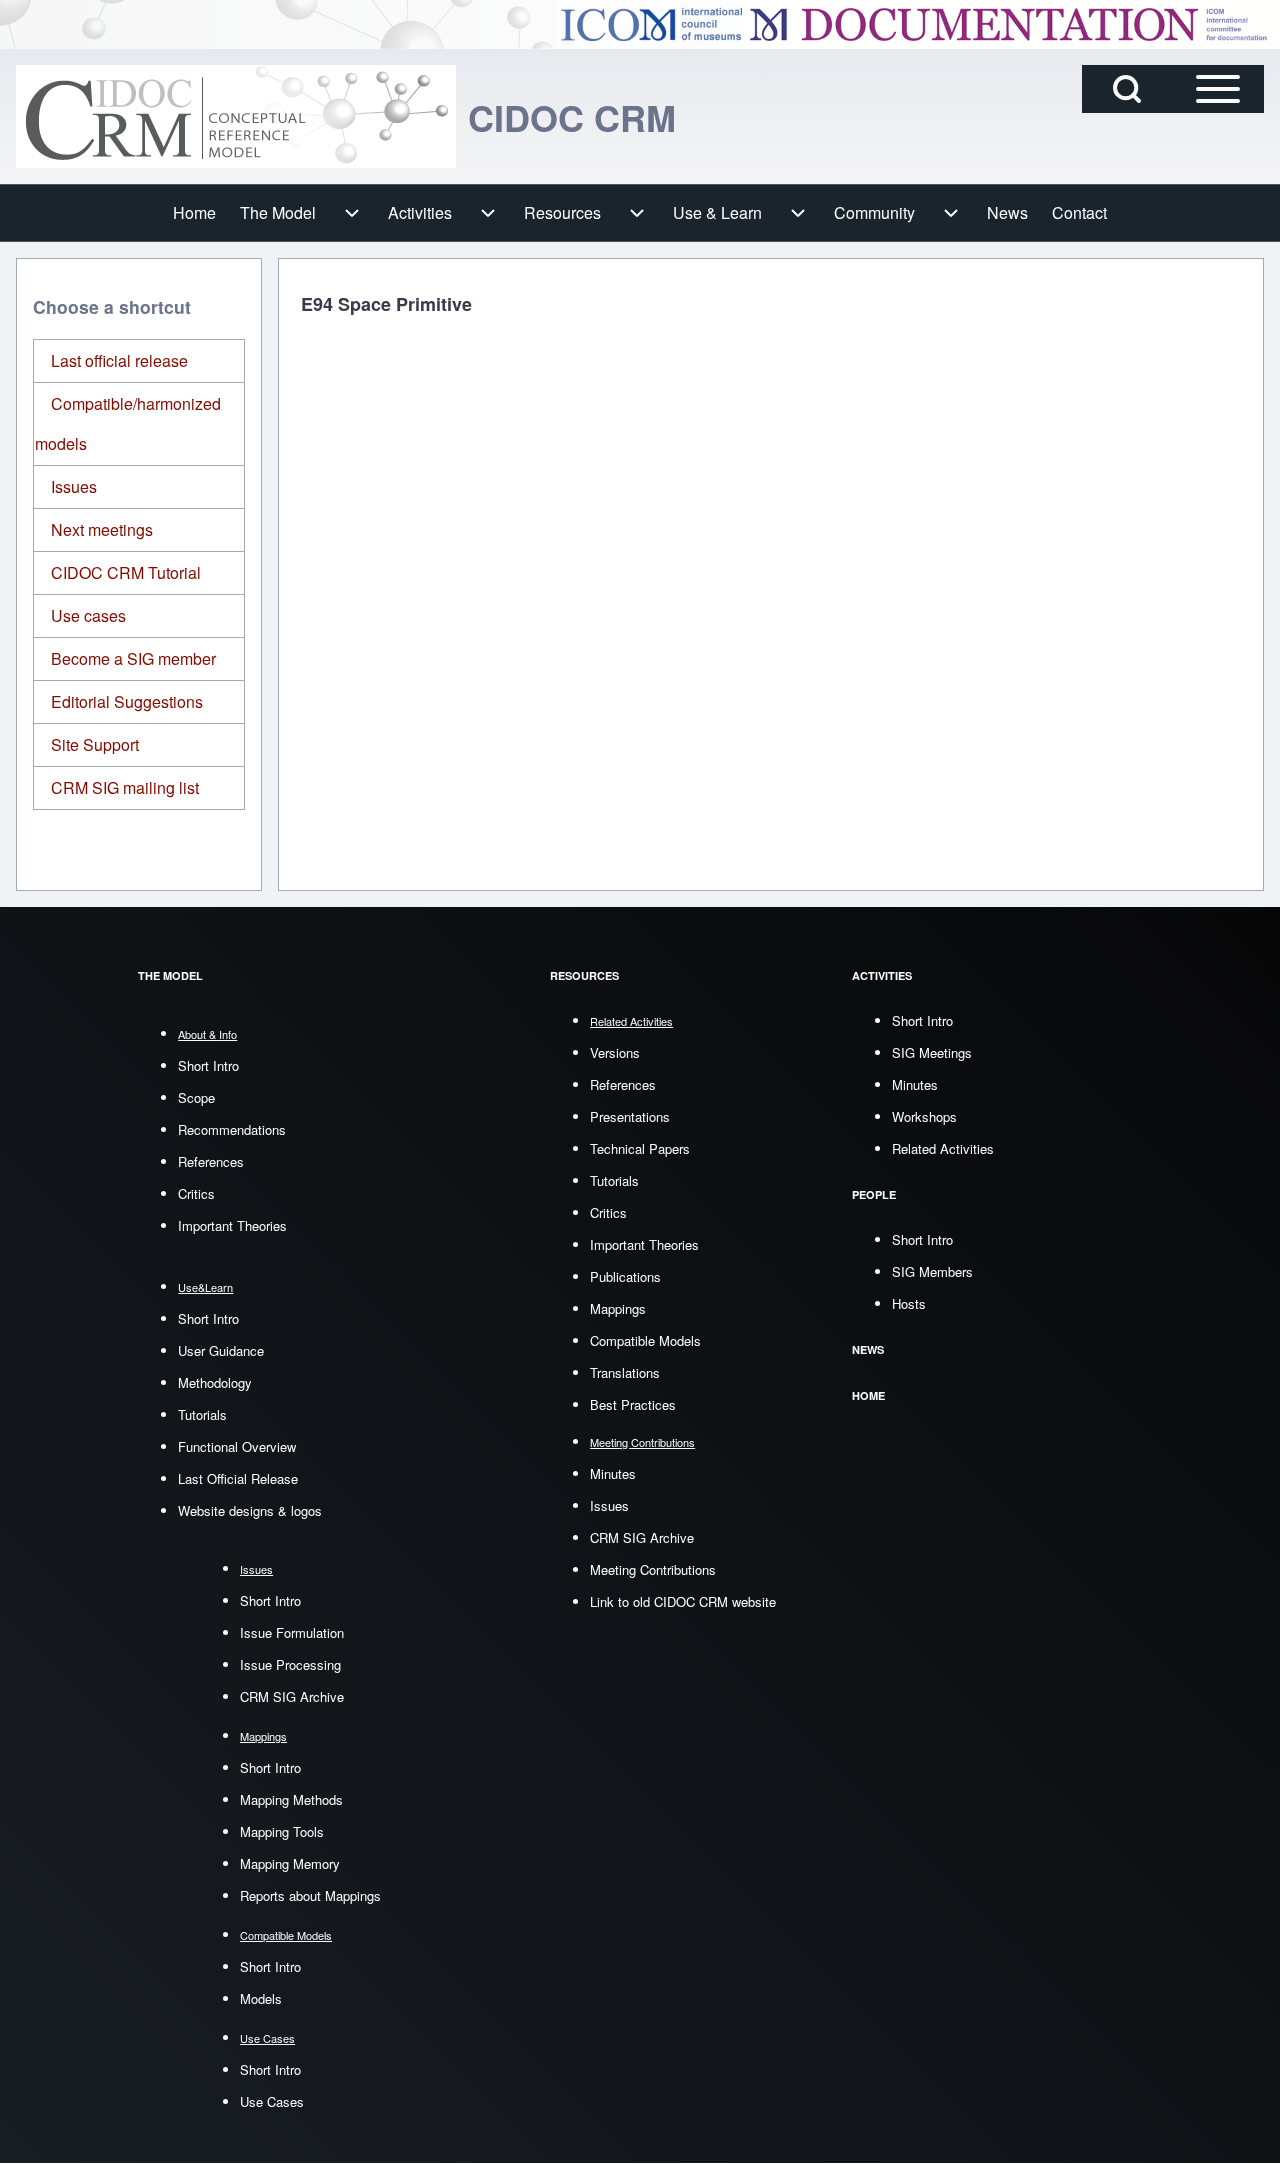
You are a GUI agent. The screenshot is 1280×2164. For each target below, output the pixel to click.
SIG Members (932, 1271)
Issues (74, 486)
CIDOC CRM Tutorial (126, 572)
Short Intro (208, 1065)
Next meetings (102, 529)
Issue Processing (290, 1664)
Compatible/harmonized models (128, 423)
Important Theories (232, 1225)
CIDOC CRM (572, 117)
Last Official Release (238, 1478)
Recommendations (232, 1129)
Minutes (613, 1473)
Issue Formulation (292, 1632)
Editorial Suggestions (127, 701)
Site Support (95, 744)
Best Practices (633, 1404)
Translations (625, 1372)
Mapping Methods (291, 1799)
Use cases (88, 615)
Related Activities (943, 1148)
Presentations (630, 1116)
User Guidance (221, 1350)
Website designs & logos (250, 1510)
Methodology (215, 1382)
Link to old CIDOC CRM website (683, 1601)
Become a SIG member (133, 658)
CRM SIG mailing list (125, 787)
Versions (615, 1052)
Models (261, 1998)
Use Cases (272, 2101)
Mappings (618, 1308)
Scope (196, 1097)
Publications (625, 1276)
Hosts (909, 1303)
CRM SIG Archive (292, 1696)
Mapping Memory (290, 1863)
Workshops (924, 1116)
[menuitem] (194, 213)
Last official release (119, 360)
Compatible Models (645, 1340)
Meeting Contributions (653, 1569)
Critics (196, 1193)
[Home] (236, 116)
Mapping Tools (282, 1831)
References (211, 1161)
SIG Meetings (932, 1052)
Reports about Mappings (310, 1895)
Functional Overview (237, 1446)
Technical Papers (640, 1148)
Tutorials (202, 1414)
